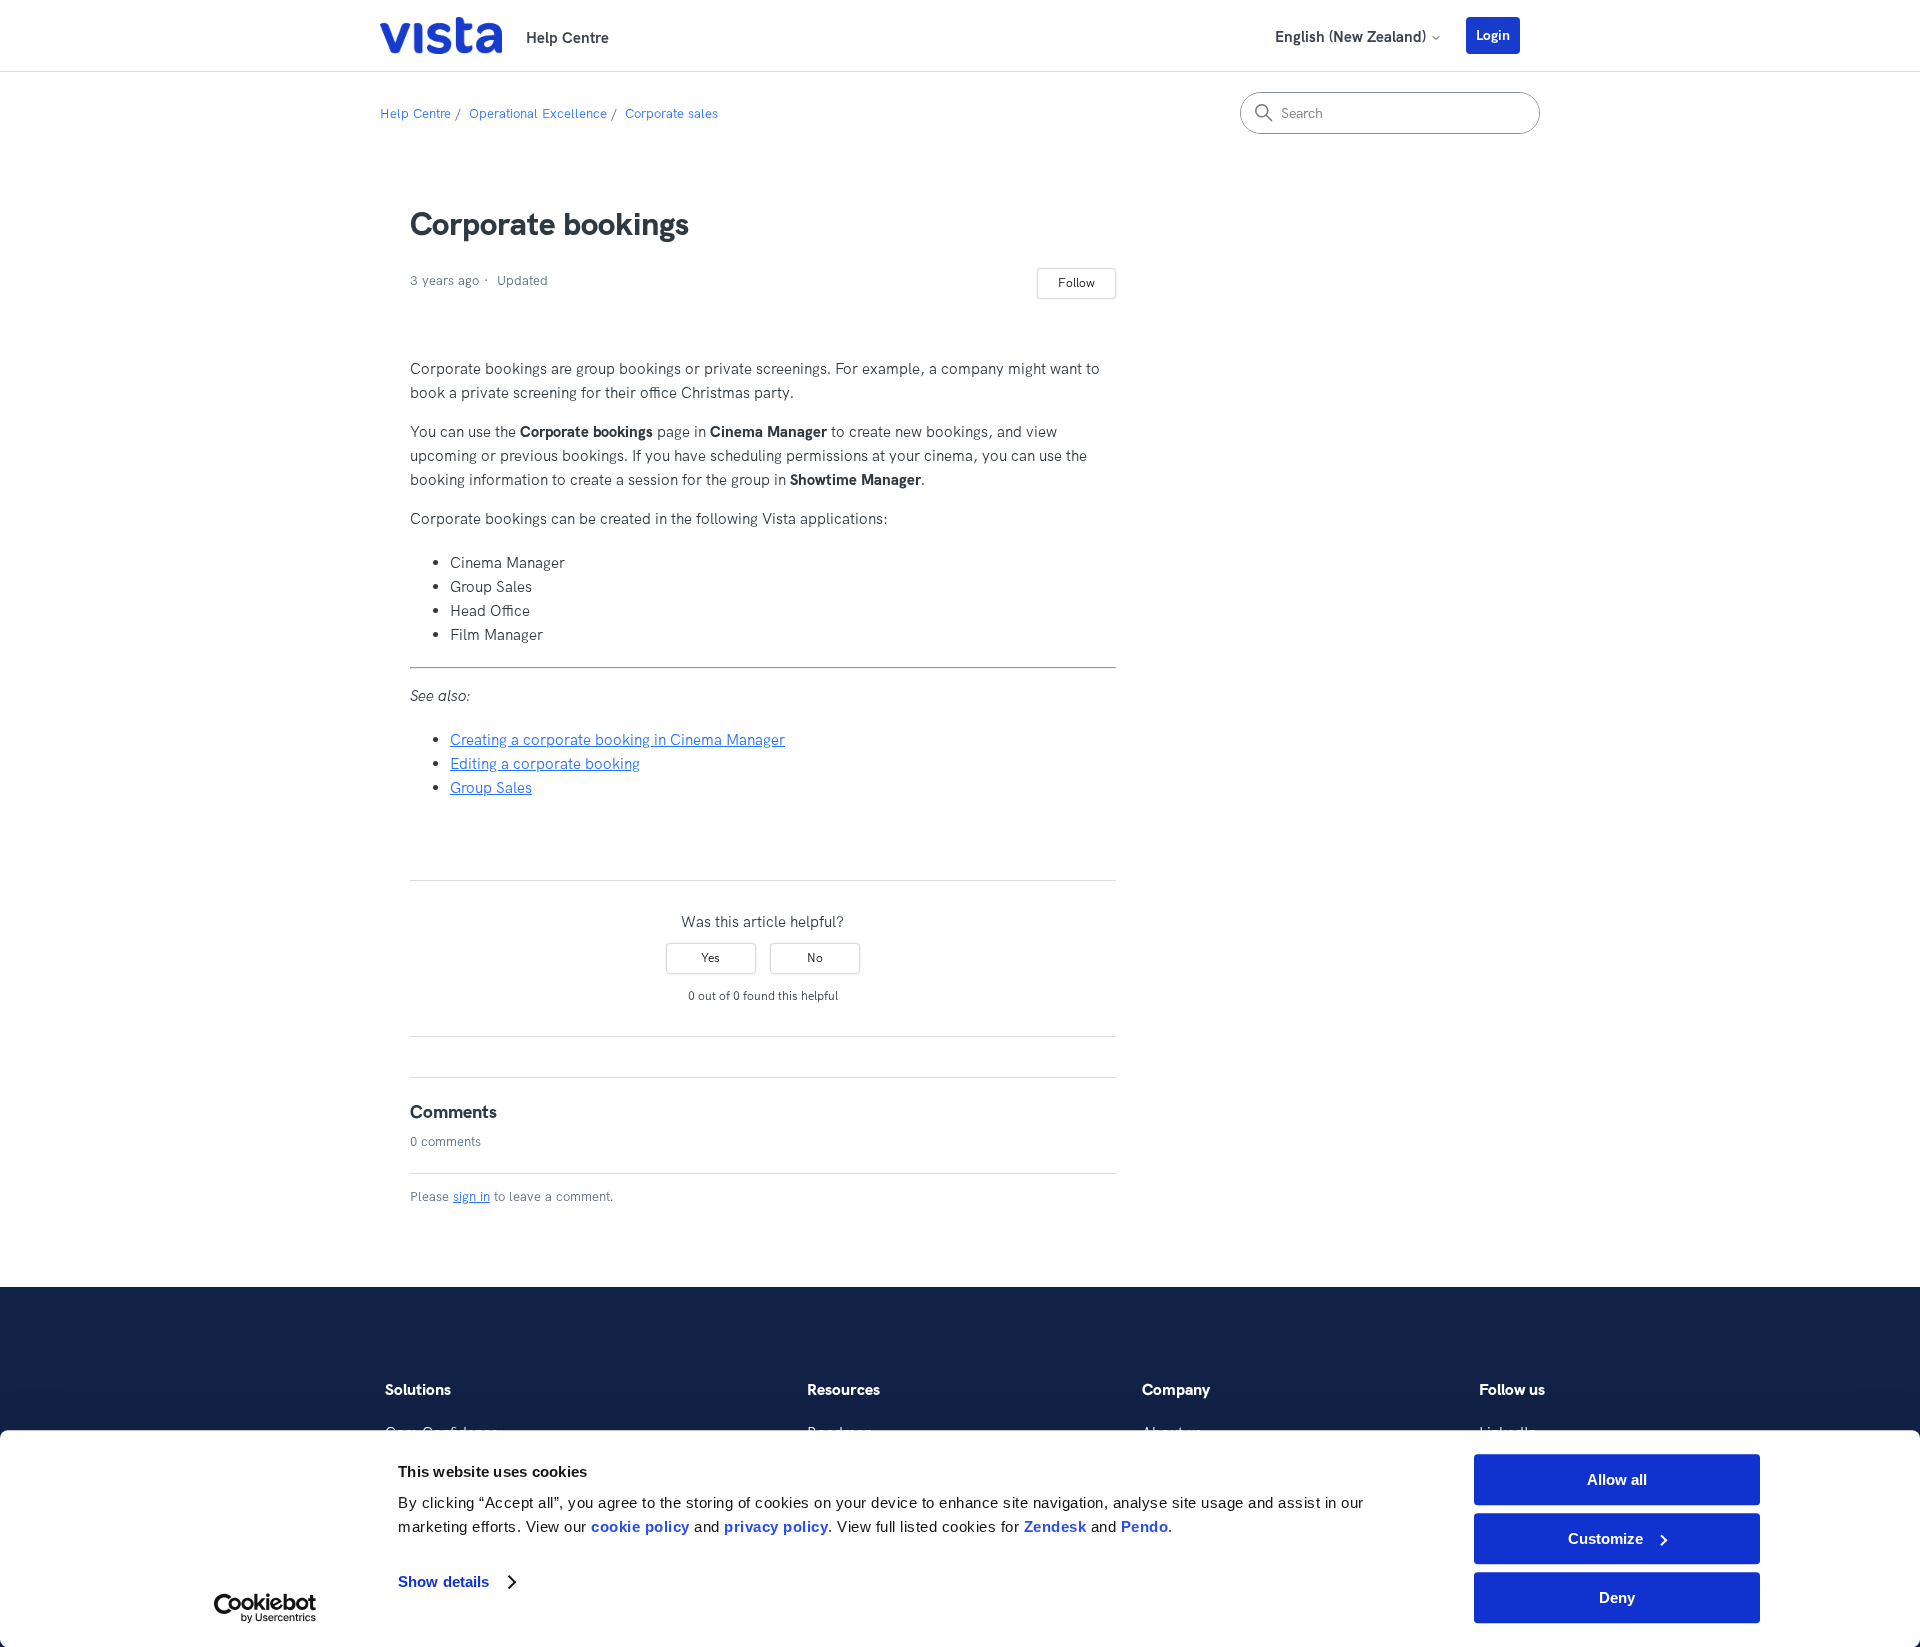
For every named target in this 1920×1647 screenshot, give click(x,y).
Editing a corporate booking (545, 763)
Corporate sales (671, 113)
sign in (471, 1196)
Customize (1605, 1538)
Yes (710, 957)
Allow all (1617, 1479)
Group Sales (491, 787)
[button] (1503, 35)
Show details (443, 1582)
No (815, 957)
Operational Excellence (538, 113)
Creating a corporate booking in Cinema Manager (617, 739)
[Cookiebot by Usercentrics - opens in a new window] (265, 1608)
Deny (1617, 1597)
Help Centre (415, 113)
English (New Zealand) (1352, 36)
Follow (1076, 282)
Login (1493, 35)
